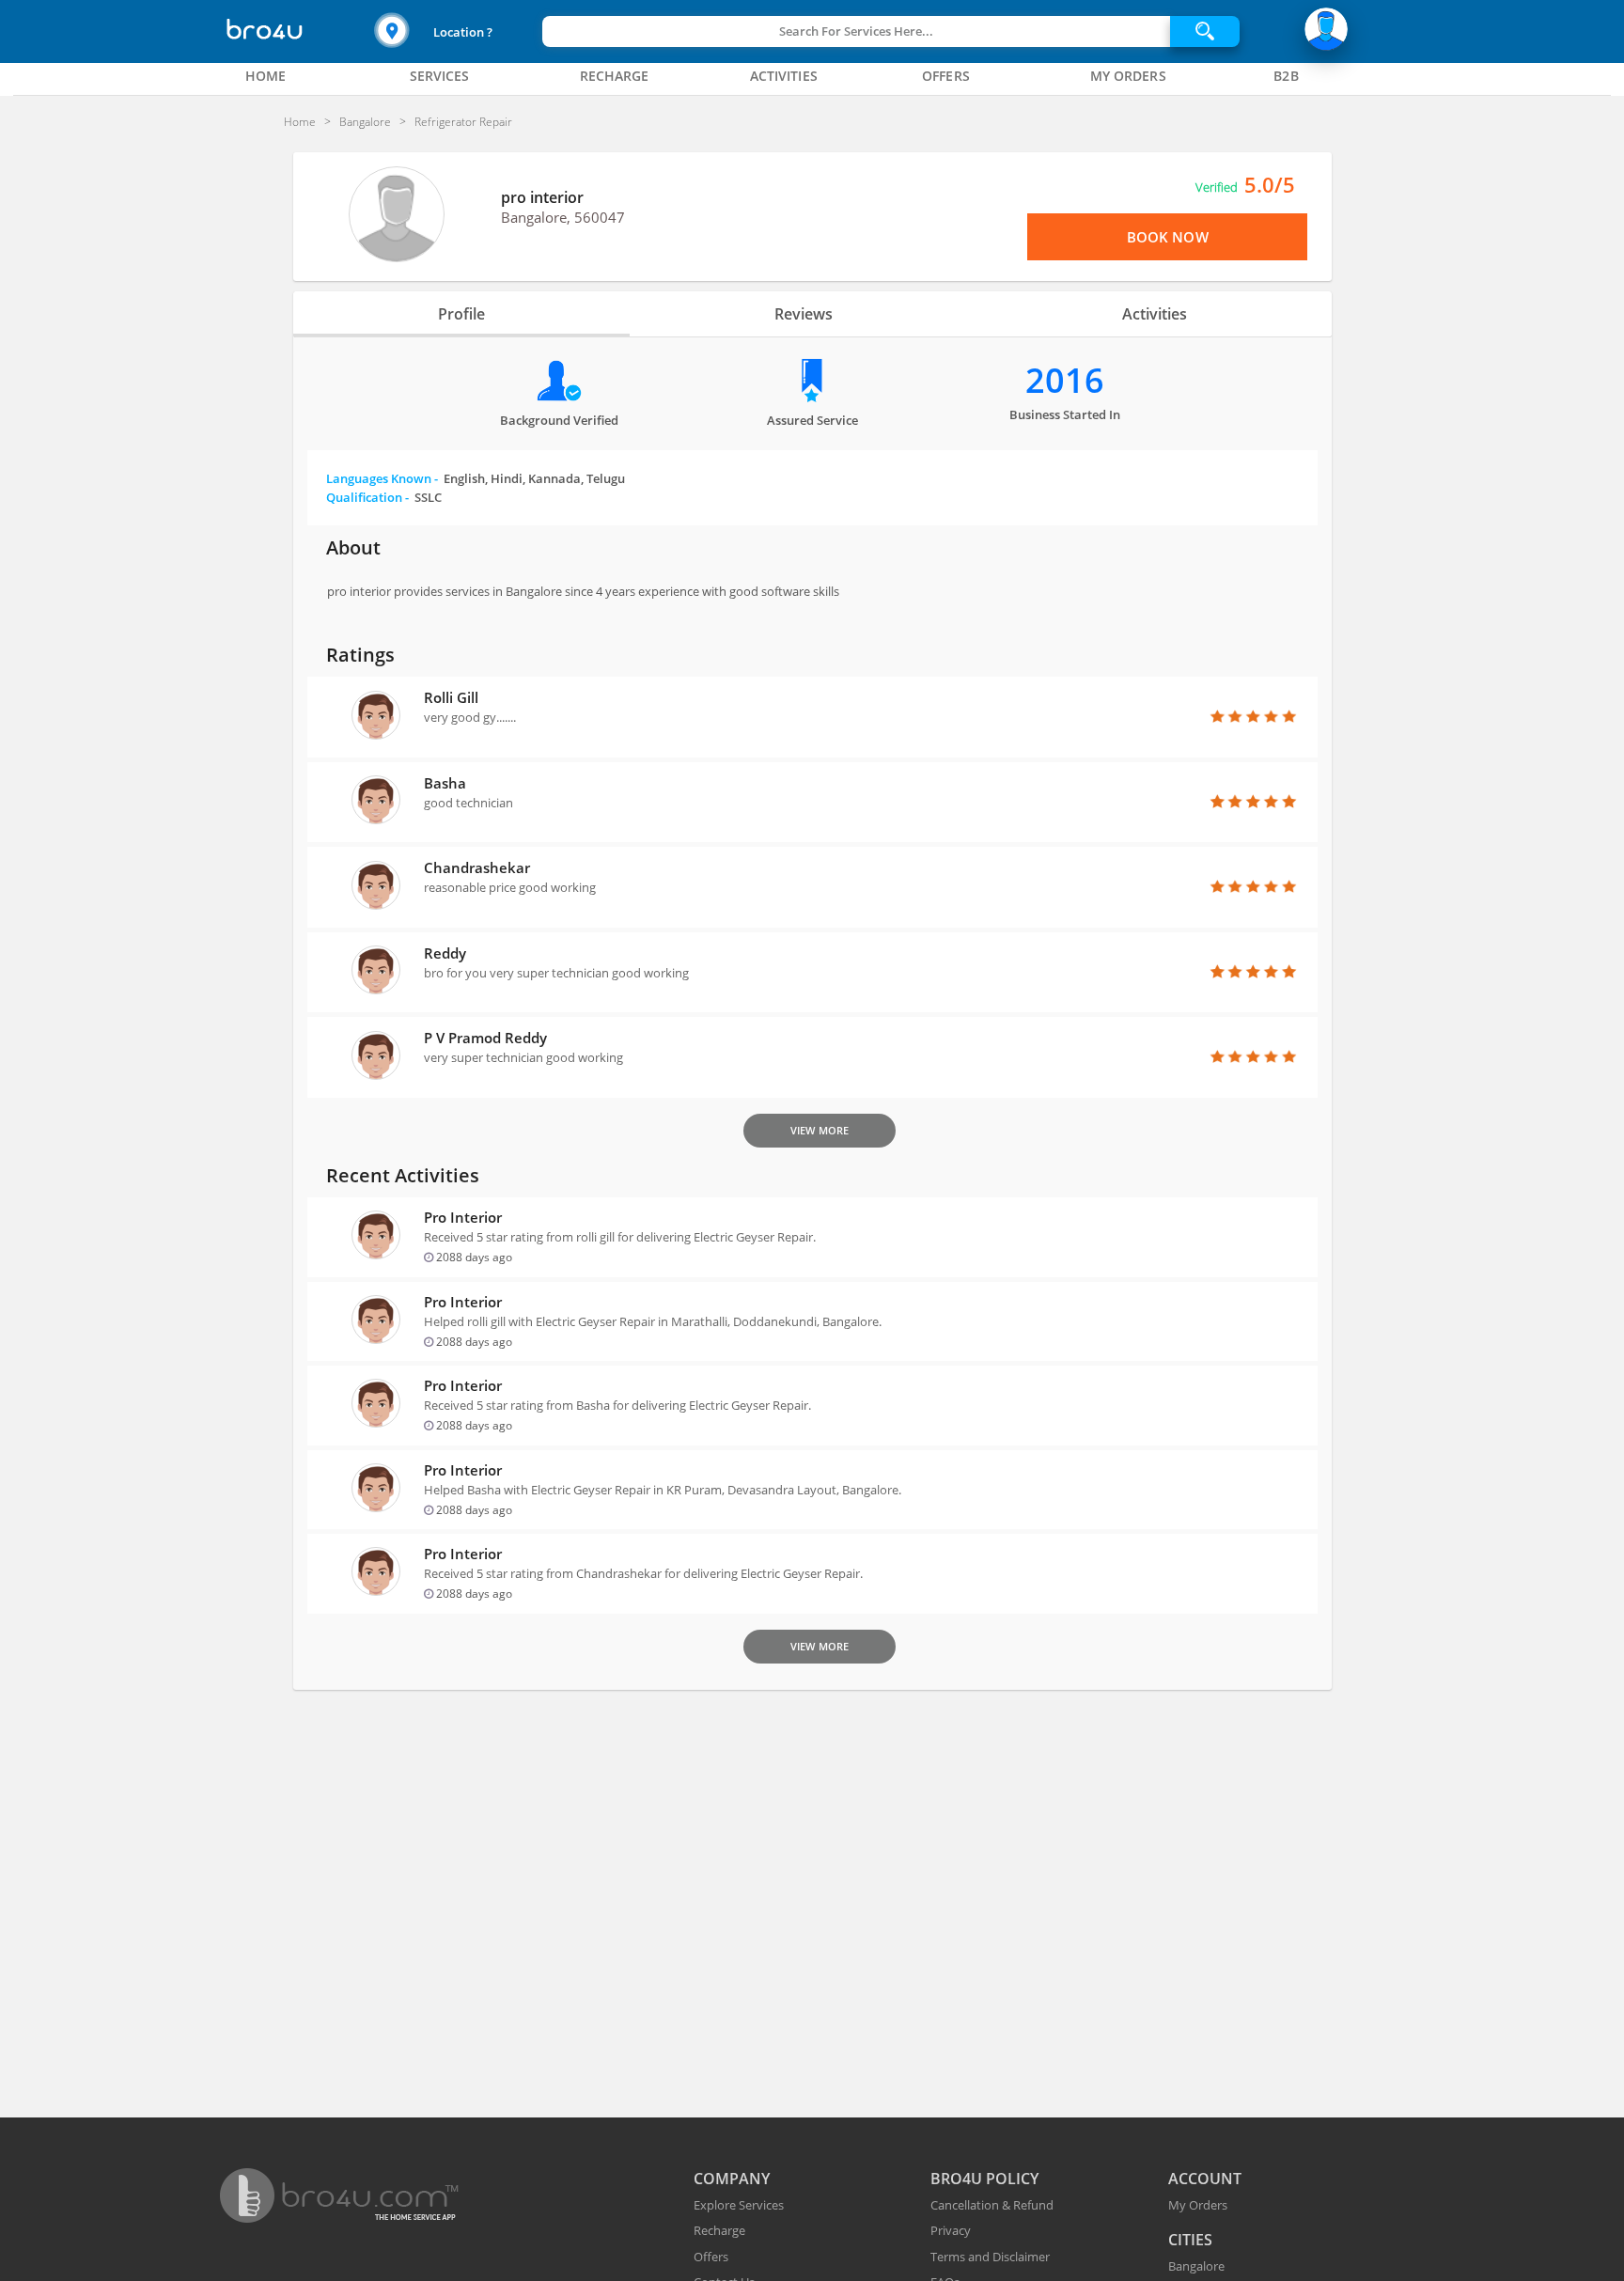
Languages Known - (476, 478)
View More (820, 1130)
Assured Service (812, 420)
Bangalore (1196, 2266)
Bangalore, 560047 (563, 217)
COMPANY (732, 2179)
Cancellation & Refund (992, 2205)
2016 (1065, 380)
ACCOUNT (1205, 2179)
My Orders (1198, 2205)
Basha (445, 783)
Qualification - (384, 497)
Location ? (463, 32)
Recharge (719, 2230)
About (353, 547)
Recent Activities (403, 1175)
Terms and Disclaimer (990, 2257)
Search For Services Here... (856, 31)
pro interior (542, 197)
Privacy (951, 2230)
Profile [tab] (461, 314)
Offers (711, 2257)
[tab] (266, 76)
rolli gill (451, 697)
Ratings (360, 655)
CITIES (1190, 2240)
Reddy (445, 953)
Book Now (1168, 237)
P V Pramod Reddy (485, 1038)
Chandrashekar (477, 867)
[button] (456, 31)
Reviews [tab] (804, 314)
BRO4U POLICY (984, 2179)
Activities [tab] (1155, 314)
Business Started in (1065, 414)
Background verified (559, 420)
